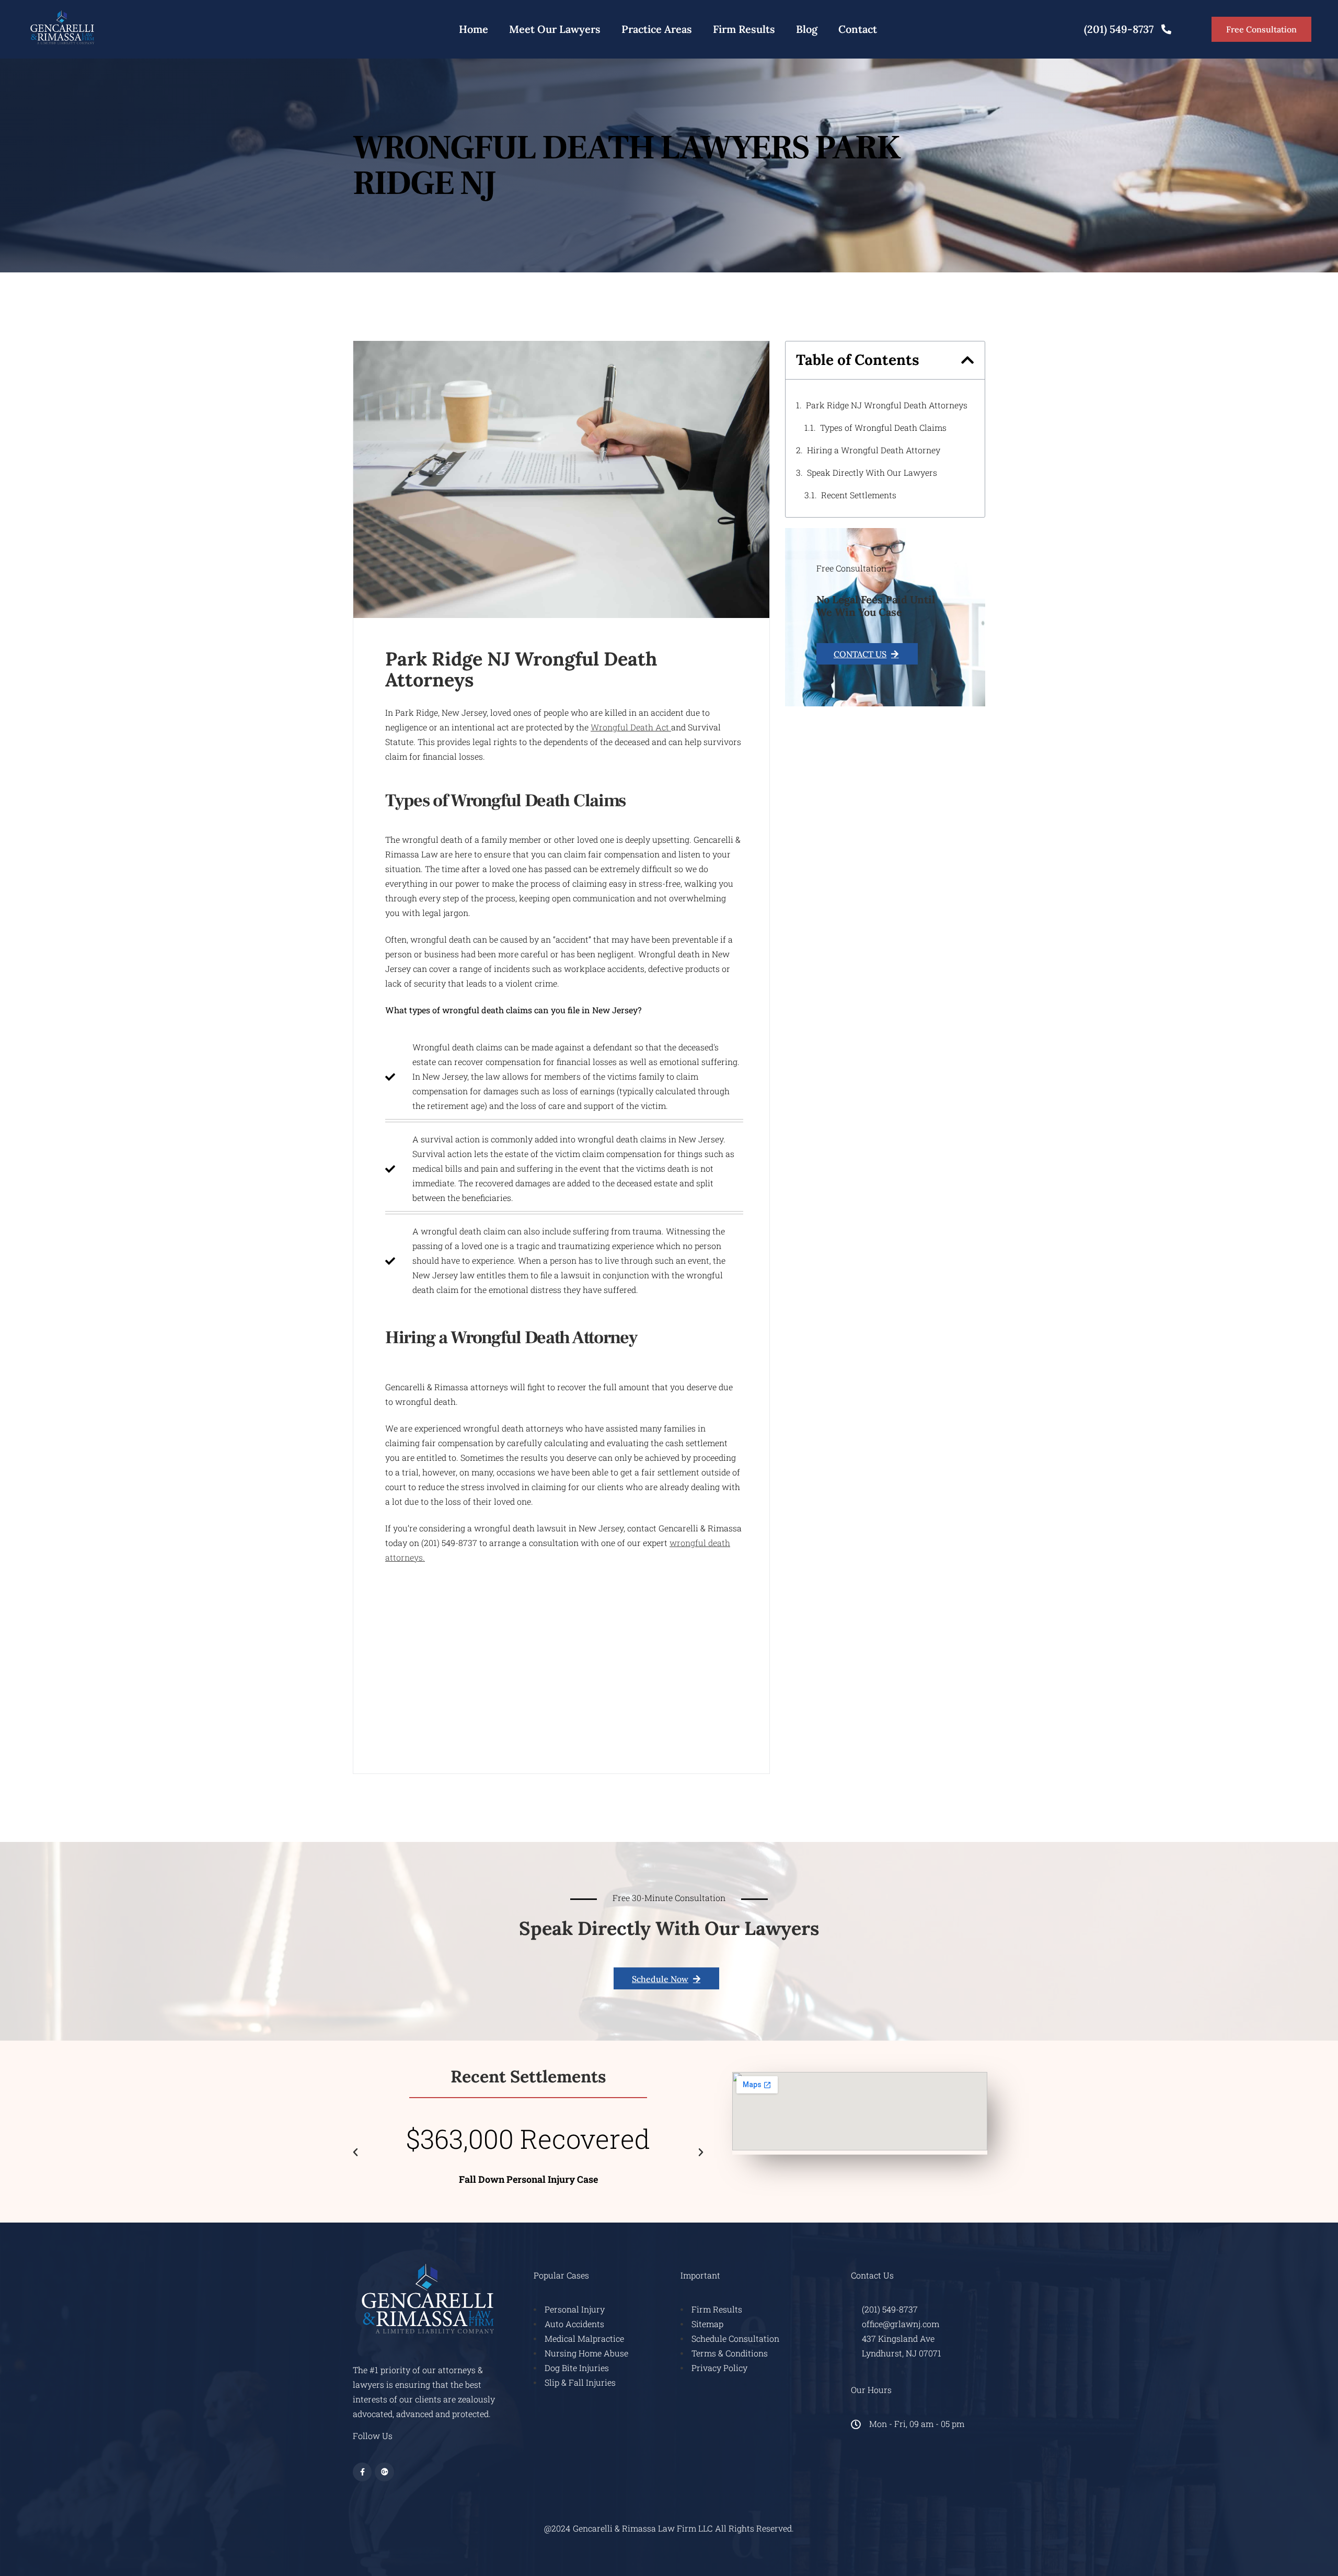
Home (474, 29)
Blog (807, 29)
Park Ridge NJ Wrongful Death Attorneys (887, 405)
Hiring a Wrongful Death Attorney (874, 450)
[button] (968, 360)
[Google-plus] (384, 2472)
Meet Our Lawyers (555, 29)
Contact (858, 29)
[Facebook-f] (362, 2472)
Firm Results (744, 29)
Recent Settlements (859, 495)
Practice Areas (657, 29)
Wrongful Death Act (631, 727)
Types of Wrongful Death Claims (883, 427)
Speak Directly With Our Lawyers (872, 472)
